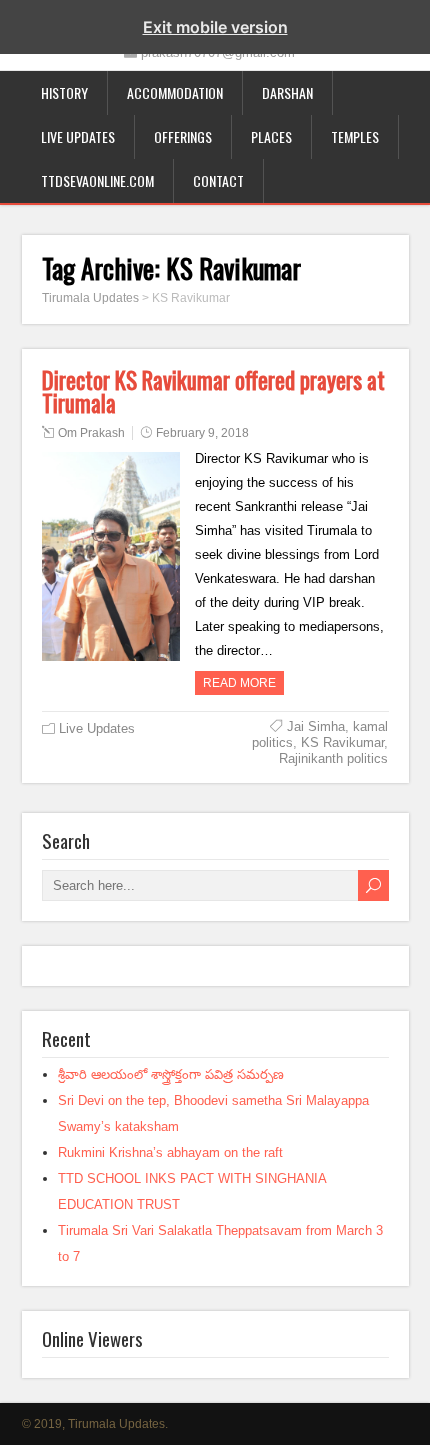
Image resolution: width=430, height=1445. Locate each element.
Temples (355, 136)
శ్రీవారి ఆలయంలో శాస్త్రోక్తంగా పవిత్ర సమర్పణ (171, 1074)
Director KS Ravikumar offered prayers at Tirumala (213, 391)
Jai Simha (316, 726)
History (64, 92)
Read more (239, 683)
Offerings (183, 136)
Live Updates (78, 136)
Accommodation (175, 92)
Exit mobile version (215, 27)
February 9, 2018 (202, 433)
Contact (218, 180)
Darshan (287, 92)
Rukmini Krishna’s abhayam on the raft (170, 1152)
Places (271, 136)
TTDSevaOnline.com (97, 180)
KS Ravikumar (342, 742)
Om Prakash (91, 433)
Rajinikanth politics (333, 758)
